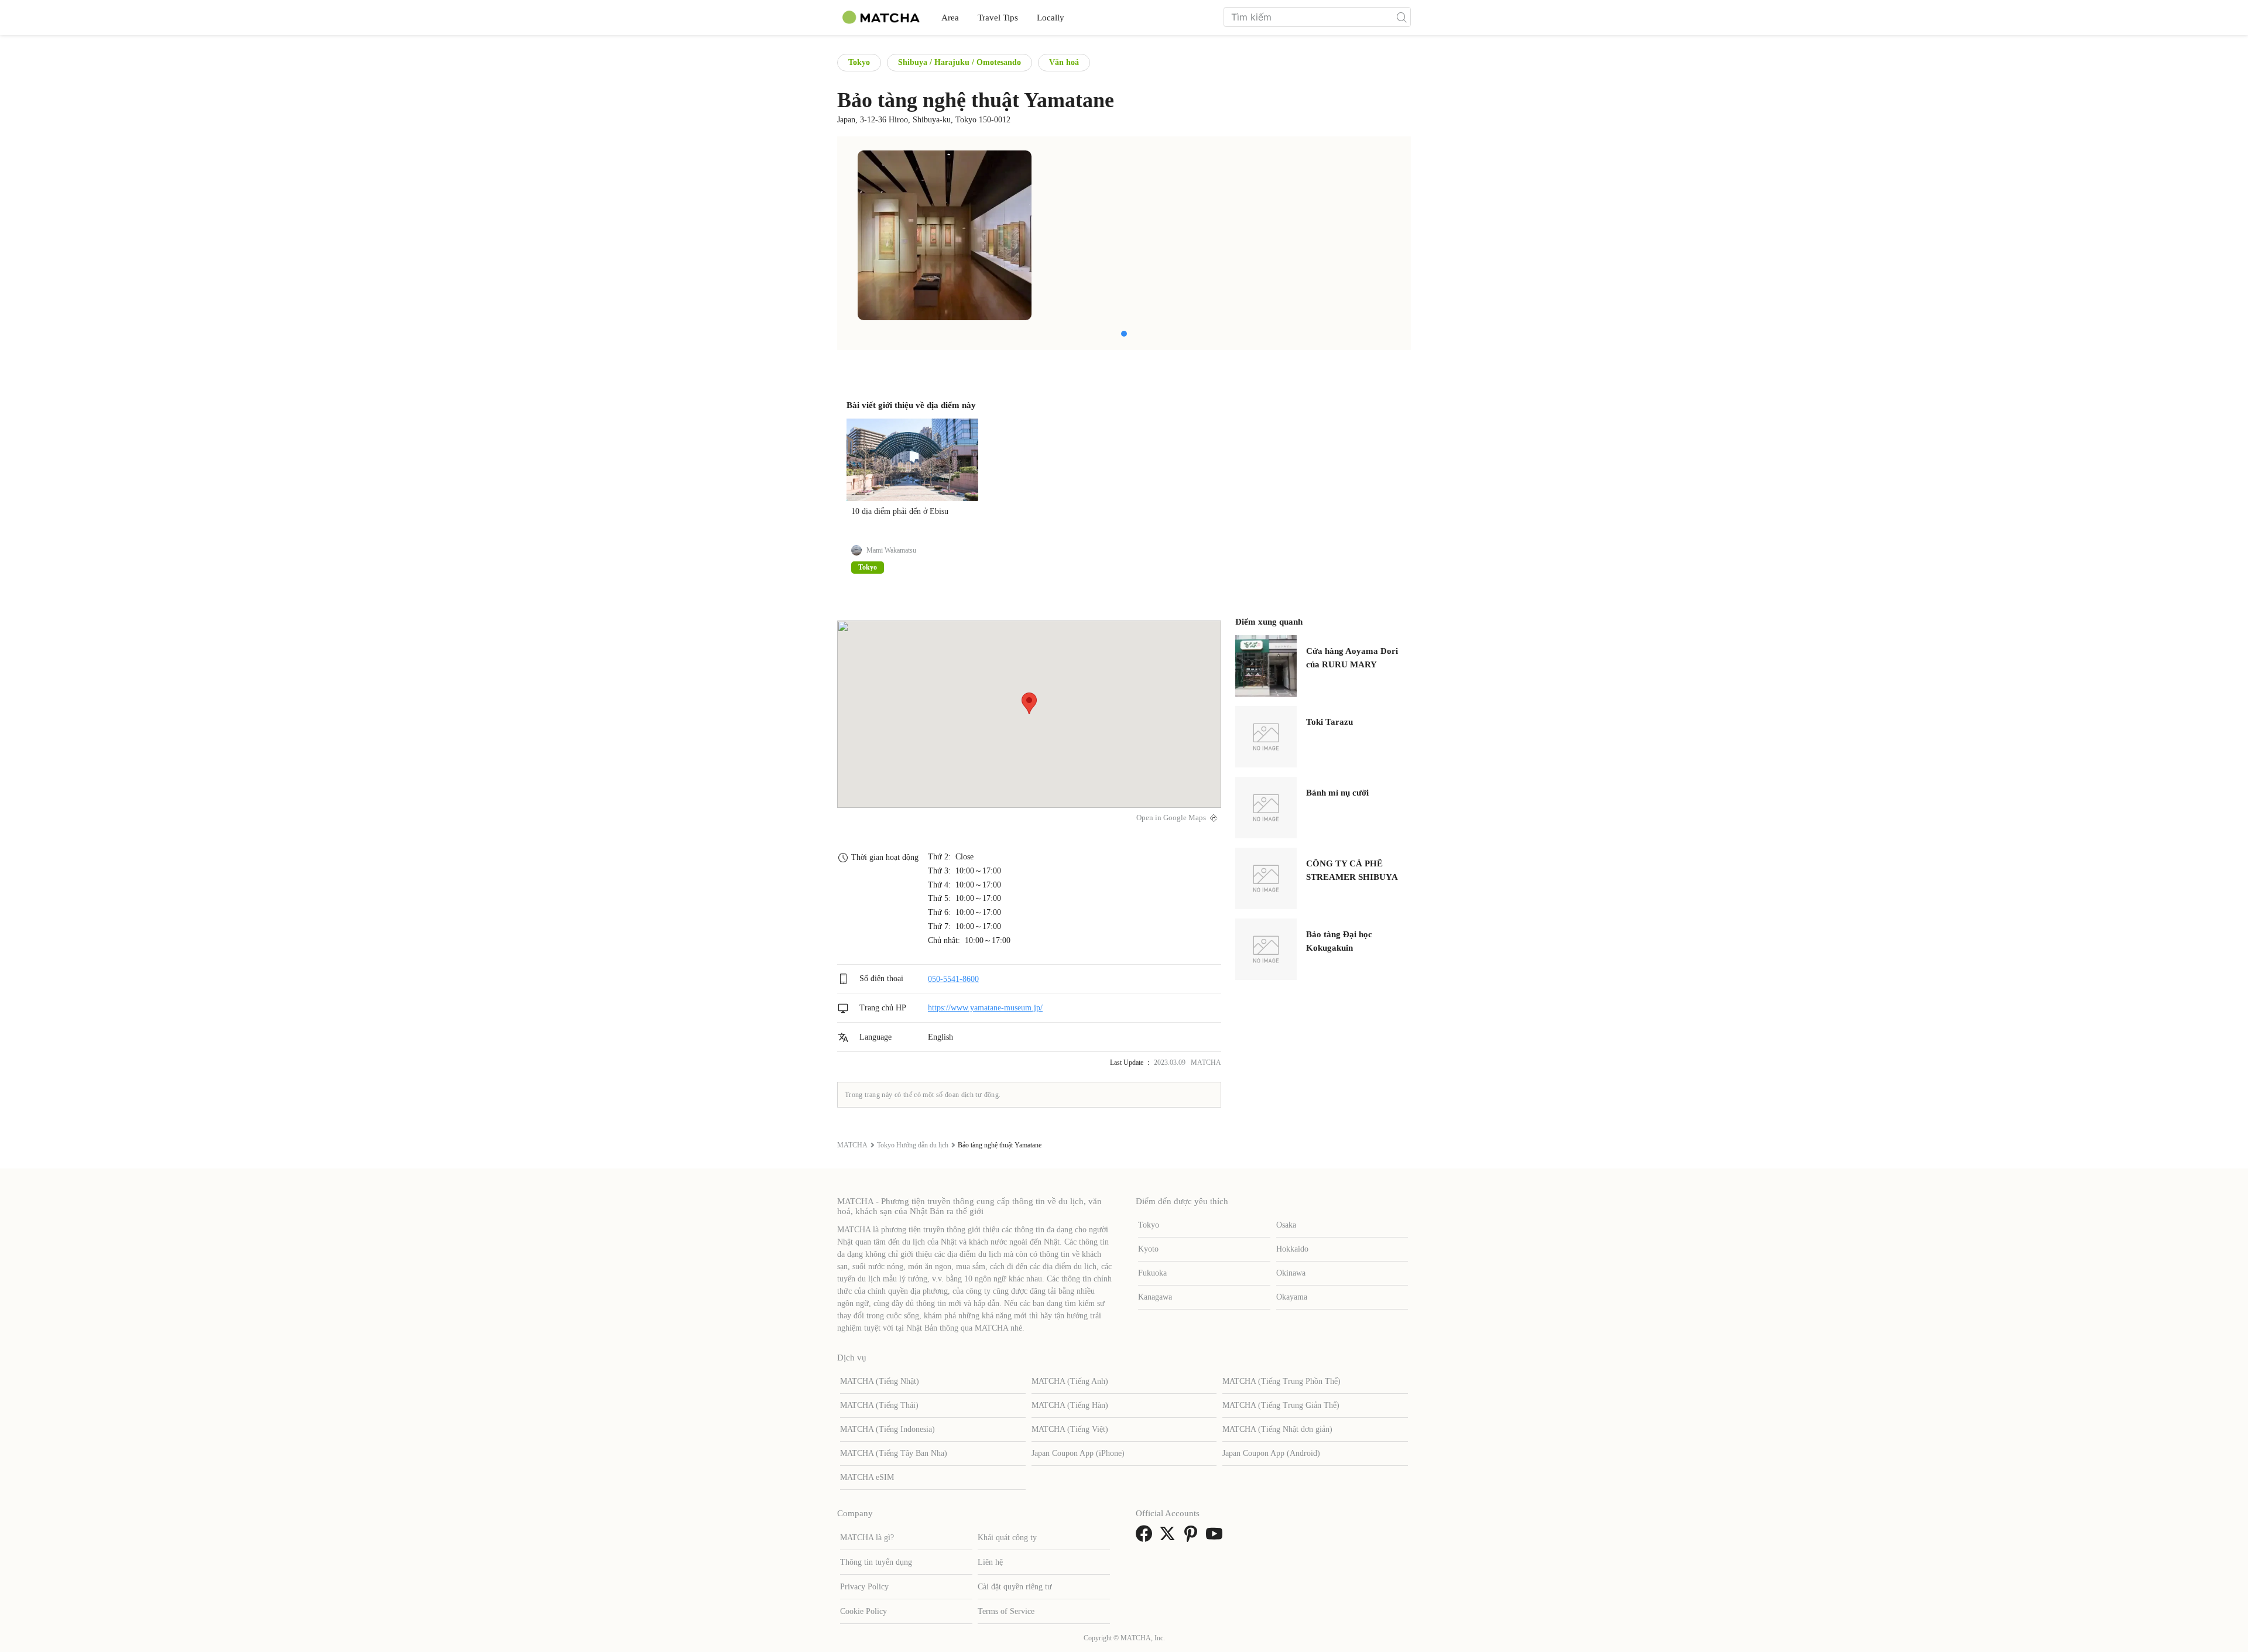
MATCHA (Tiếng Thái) (879, 1405)
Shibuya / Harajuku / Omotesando (959, 62)
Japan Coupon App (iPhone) (1078, 1453)
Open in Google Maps (1171, 818)
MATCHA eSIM (867, 1477)
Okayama (1292, 1297)
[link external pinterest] (1193, 1538)
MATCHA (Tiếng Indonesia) (887, 1429)
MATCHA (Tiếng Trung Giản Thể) (1281, 1405)
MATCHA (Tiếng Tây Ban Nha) (894, 1453)
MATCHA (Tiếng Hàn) (1070, 1405)
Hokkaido (1292, 1249)
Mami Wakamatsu (891, 550)
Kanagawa (1155, 1297)
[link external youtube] (1216, 1538)
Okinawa (1291, 1273)
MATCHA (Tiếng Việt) (1070, 1429)
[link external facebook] (1146, 1538)
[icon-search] (1401, 17)
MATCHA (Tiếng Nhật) (880, 1381)
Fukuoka (1152, 1273)
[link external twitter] (1170, 1538)
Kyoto (1148, 1249)
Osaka (1286, 1225)
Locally (1051, 18)
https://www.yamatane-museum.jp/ (985, 1008)
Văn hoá (1064, 62)
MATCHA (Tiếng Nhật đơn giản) (1277, 1429)
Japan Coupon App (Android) (1271, 1453)
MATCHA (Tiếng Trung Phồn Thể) (1281, 1381)
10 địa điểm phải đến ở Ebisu (900, 511)
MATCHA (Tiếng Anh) (1070, 1381)
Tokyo (859, 62)
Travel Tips (998, 18)
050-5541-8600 (953, 978)
